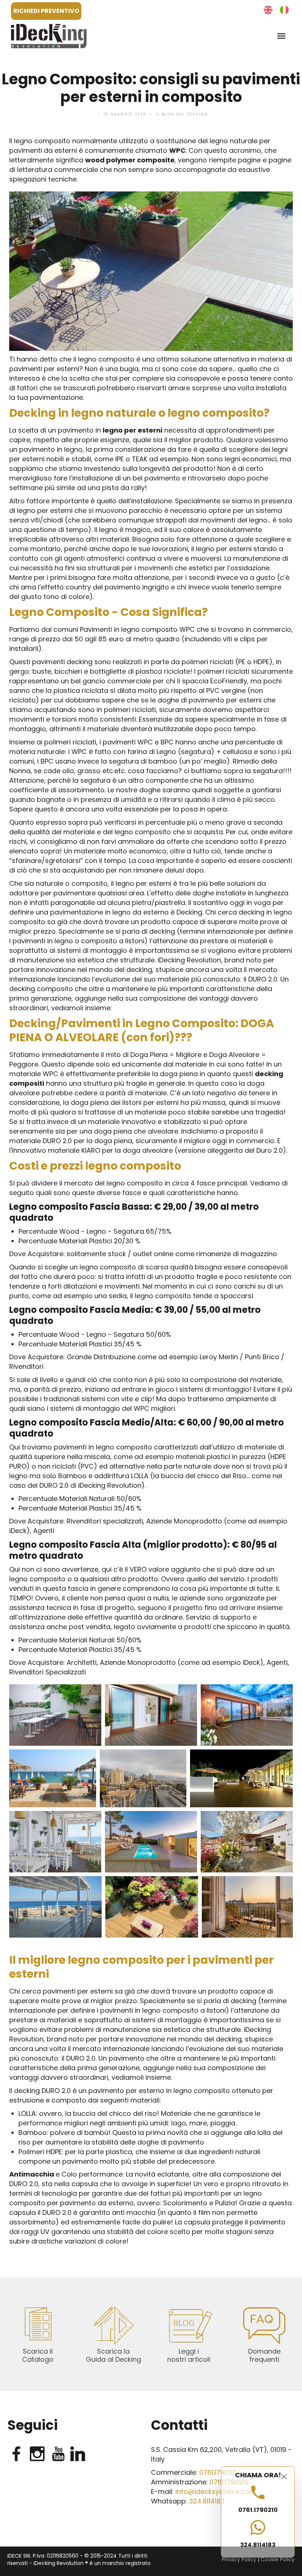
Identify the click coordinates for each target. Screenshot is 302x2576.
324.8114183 (258, 2545)
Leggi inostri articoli (189, 2355)
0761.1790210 (258, 2510)
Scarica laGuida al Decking (113, 2355)
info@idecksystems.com (216, 2492)
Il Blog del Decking (182, 114)
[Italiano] (284, 10)
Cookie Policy (278, 2559)
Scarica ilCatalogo (38, 2355)
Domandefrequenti (264, 2355)
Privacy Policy (239, 2559)
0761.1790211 (218, 2472)
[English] (268, 10)
